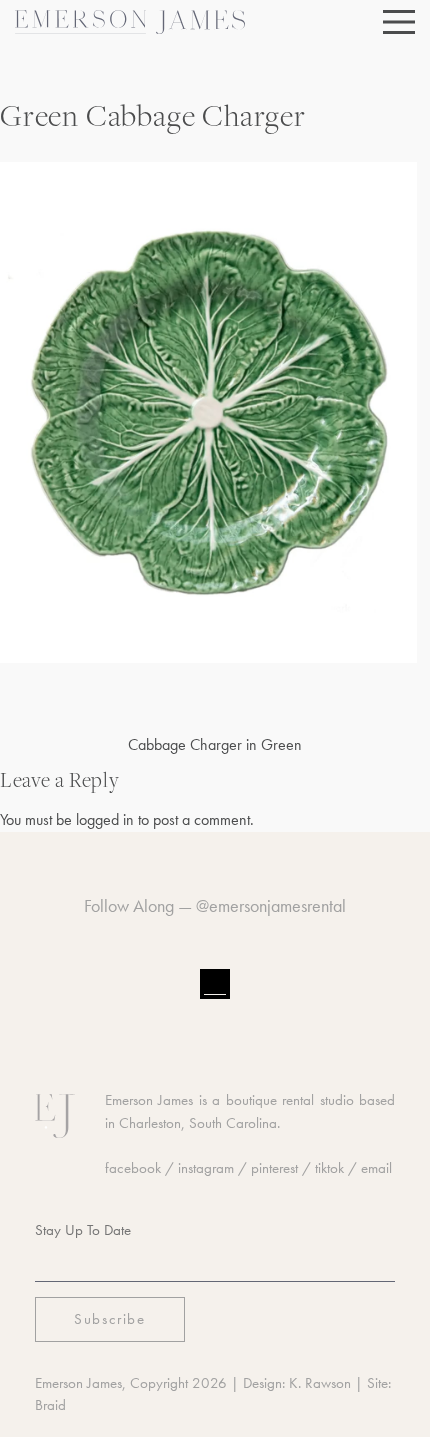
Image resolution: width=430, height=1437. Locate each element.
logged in (105, 819)
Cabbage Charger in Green (215, 744)
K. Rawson (320, 1383)
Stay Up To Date (83, 1230)
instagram (206, 1168)
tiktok (329, 1168)
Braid (50, 1405)
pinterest (274, 1168)
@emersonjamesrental (271, 905)
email (376, 1168)
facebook (133, 1168)
